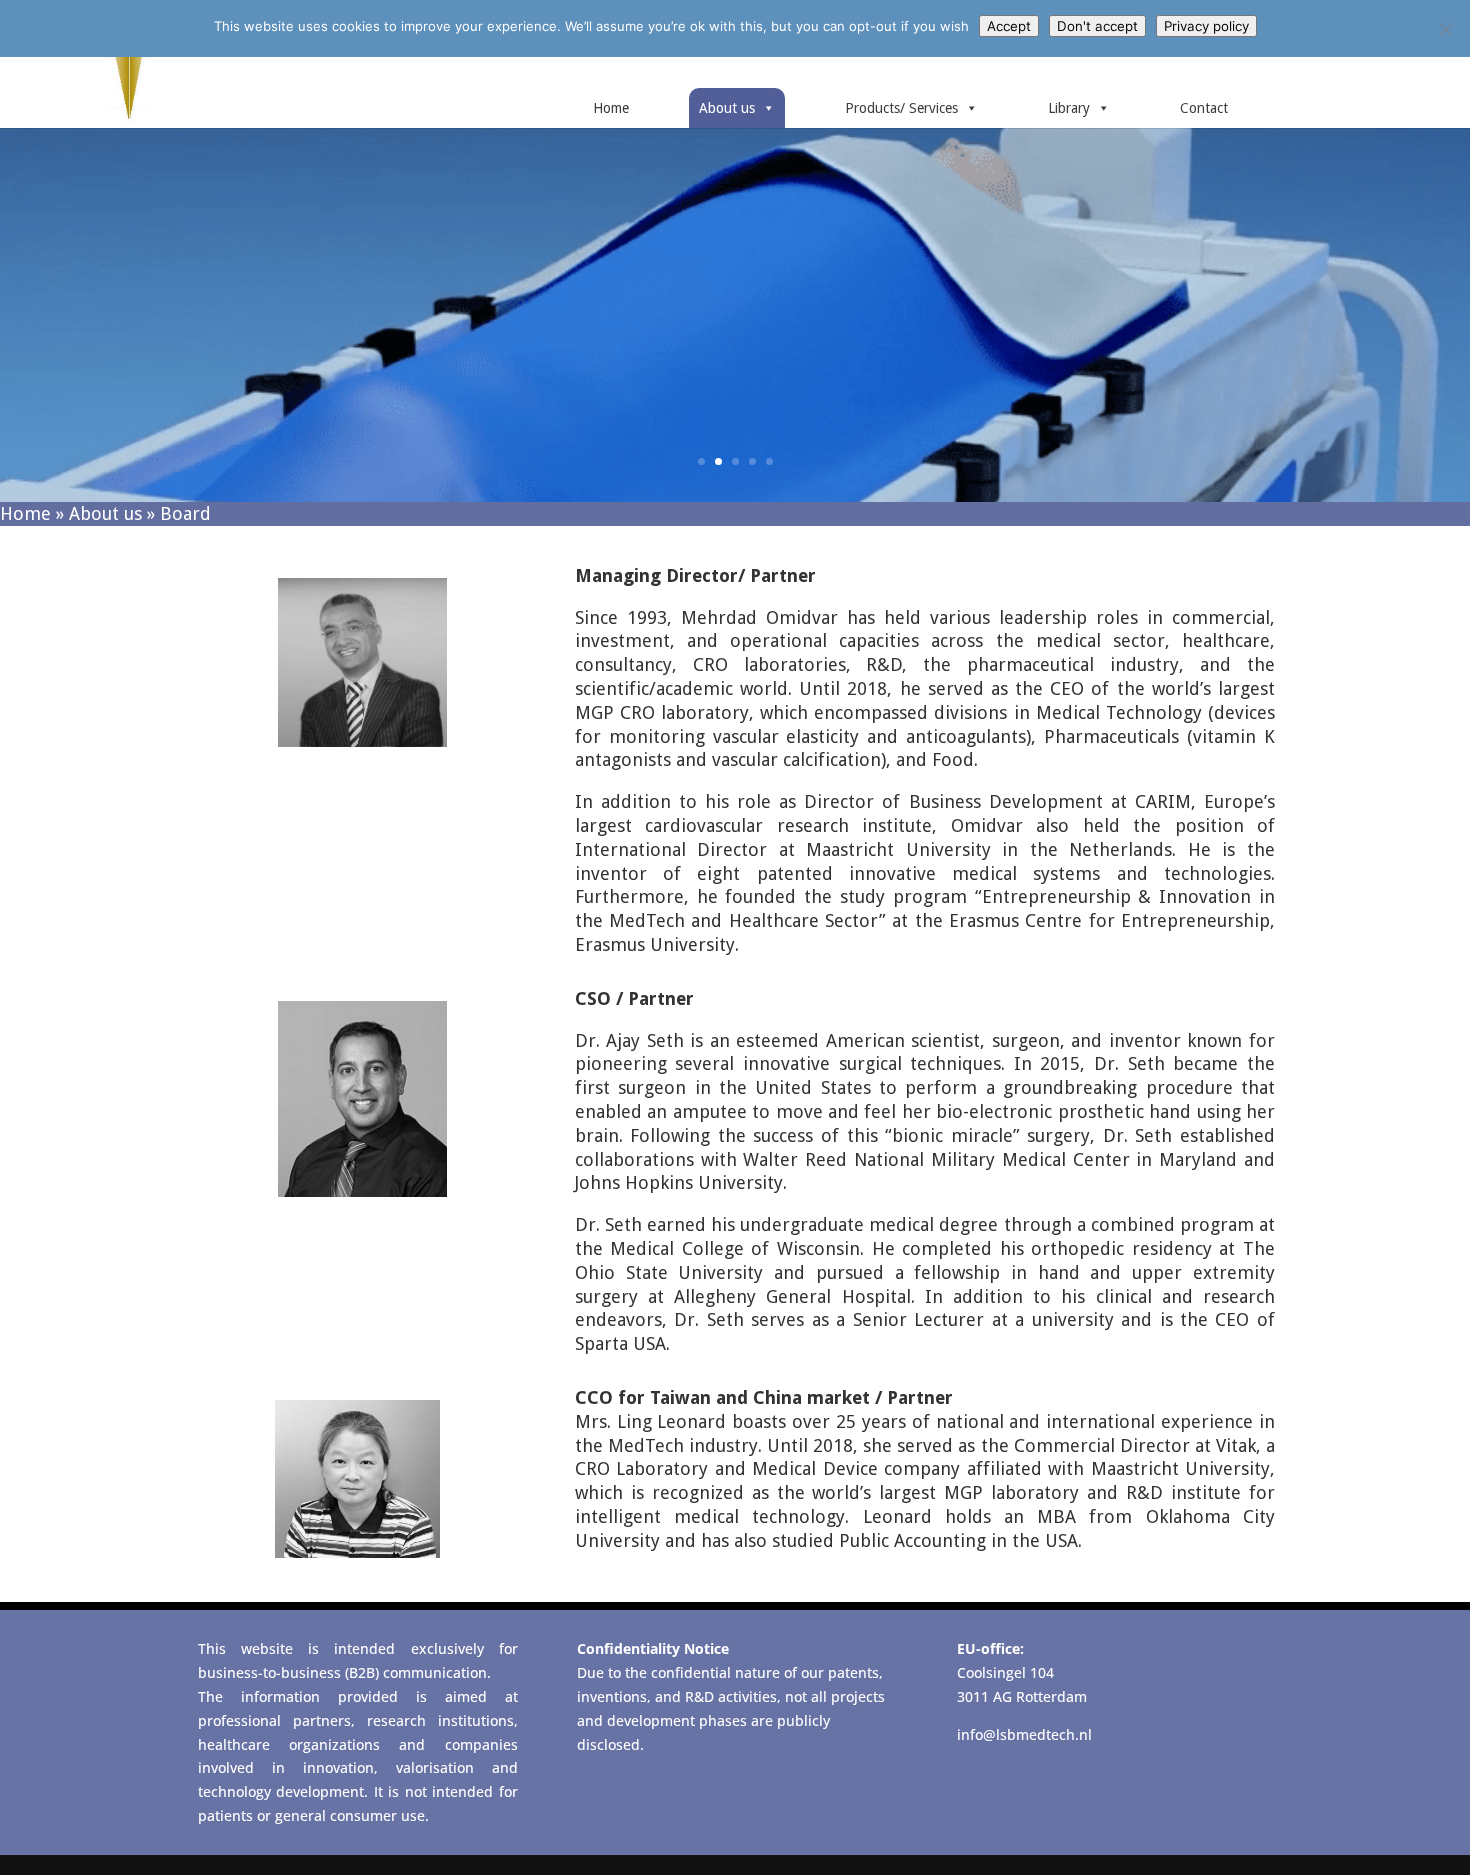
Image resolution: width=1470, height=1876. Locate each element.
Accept (1009, 26)
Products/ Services (901, 108)
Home (611, 108)
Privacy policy (1206, 26)
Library (1069, 108)
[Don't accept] (1445, 29)
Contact (1204, 108)
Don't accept (1097, 26)
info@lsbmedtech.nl (1024, 1734)
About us (727, 108)
